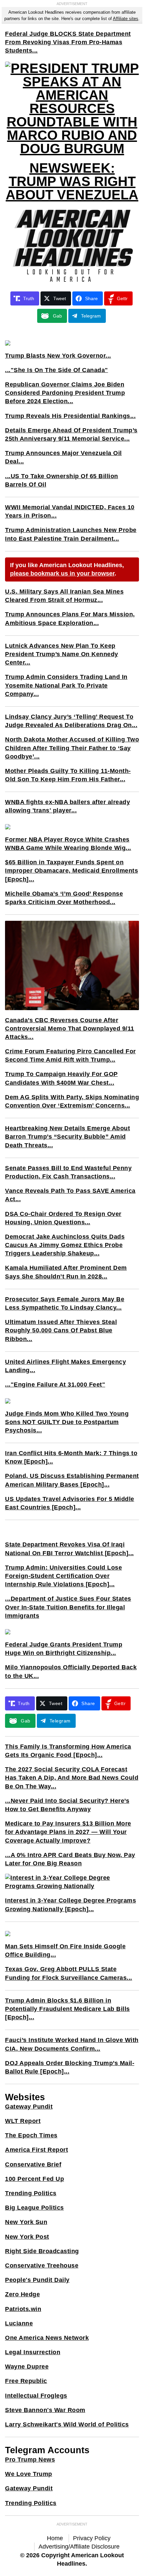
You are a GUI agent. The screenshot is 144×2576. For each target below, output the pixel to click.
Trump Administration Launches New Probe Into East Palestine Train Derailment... (71, 534)
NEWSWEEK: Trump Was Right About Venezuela (72, 181)
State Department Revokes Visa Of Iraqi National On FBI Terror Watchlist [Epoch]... (69, 1549)
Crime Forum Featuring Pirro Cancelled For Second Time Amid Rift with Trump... (70, 1055)
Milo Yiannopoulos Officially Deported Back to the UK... (71, 1671)
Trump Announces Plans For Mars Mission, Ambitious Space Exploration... (70, 618)
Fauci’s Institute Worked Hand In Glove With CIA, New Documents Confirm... (72, 2044)
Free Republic (26, 2381)
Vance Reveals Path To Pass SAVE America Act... (70, 1195)
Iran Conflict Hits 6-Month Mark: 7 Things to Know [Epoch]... (71, 1457)
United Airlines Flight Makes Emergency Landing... (65, 1366)
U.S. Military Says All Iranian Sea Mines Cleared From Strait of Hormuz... (64, 596)
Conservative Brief (33, 2164)
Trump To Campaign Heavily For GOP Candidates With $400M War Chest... (61, 1078)
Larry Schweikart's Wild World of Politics (67, 2424)
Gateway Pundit (29, 2107)
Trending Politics (31, 2193)
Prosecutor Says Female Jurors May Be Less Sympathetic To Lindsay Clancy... (65, 1303)
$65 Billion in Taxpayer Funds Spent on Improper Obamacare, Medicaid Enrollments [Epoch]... (71, 871)
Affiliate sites (126, 19)
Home (55, 2538)
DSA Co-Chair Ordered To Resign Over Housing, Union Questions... (63, 1218)
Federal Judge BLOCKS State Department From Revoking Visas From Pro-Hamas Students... (68, 42)
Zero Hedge (22, 2294)
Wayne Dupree (27, 2367)
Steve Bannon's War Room (45, 2410)
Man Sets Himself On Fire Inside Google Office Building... (65, 1950)
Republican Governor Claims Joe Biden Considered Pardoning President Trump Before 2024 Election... (65, 393)
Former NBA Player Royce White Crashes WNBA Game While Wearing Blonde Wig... (68, 844)
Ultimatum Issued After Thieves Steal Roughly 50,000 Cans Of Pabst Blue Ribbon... (61, 1330)
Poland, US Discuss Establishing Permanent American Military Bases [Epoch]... (72, 1480)
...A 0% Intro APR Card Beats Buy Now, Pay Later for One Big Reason (70, 1859)
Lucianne (19, 2323)
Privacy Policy (92, 2538)
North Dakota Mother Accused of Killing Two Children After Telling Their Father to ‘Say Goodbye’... (72, 748)
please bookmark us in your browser (62, 573)
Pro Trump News (30, 2460)
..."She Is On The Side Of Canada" (57, 370)
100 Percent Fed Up (34, 2179)
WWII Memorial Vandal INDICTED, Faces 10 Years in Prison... (70, 511)
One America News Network (47, 2338)
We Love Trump (29, 2474)
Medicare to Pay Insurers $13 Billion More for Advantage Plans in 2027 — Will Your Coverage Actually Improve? (68, 1832)
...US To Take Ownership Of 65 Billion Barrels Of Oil (62, 480)
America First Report (37, 2150)
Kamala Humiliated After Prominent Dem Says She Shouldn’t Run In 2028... (66, 1272)
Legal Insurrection (33, 2352)
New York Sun (26, 2222)
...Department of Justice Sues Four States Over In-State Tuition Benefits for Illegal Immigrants (68, 1607)
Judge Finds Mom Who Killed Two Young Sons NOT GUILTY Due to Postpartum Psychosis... (67, 1422)
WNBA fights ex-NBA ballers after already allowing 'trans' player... (67, 806)
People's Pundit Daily (37, 2280)
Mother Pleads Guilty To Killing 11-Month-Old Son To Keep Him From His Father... (68, 775)
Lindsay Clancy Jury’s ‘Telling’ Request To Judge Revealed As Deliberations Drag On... (71, 721)
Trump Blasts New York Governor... (58, 356)
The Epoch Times (31, 2135)
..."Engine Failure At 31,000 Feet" (55, 1385)
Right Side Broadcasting (42, 2251)
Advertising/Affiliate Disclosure (79, 2547)
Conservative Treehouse (42, 2266)
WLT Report (23, 2121)
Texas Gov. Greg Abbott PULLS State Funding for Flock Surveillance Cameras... (69, 1973)
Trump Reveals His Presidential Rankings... (70, 416)
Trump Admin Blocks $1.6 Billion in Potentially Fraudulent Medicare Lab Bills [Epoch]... (67, 2009)
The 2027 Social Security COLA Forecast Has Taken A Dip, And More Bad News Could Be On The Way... (72, 1778)
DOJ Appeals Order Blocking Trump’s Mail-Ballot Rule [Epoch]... (70, 2067)
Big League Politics (34, 2208)
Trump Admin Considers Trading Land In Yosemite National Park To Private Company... (66, 685)
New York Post (27, 2237)
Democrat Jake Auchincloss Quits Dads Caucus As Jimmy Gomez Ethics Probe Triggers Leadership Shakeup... (65, 1245)
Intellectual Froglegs (36, 2396)
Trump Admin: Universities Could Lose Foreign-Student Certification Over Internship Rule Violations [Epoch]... (63, 1576)
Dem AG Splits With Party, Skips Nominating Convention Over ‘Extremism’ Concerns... (72, 1101)
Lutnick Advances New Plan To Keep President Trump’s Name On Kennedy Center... (62, 654)
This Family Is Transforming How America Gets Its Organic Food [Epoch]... (68, 1751)
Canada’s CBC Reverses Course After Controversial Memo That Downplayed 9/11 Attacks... (70, 1029)
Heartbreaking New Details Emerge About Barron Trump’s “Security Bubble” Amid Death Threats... (67, 1137)
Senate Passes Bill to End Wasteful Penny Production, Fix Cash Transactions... (68, 1172)
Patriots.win (23, 2309)
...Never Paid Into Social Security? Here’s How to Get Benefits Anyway (67, 1805)
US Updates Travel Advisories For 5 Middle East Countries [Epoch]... (70, 1503)
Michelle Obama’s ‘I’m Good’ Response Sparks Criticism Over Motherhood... (64, 898)
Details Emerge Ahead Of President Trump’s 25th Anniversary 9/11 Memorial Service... (71, 434)
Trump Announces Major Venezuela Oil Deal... (63, 457)
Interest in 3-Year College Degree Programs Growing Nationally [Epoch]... (70, 1905)
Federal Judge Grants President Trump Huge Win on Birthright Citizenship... (64, 1649)
